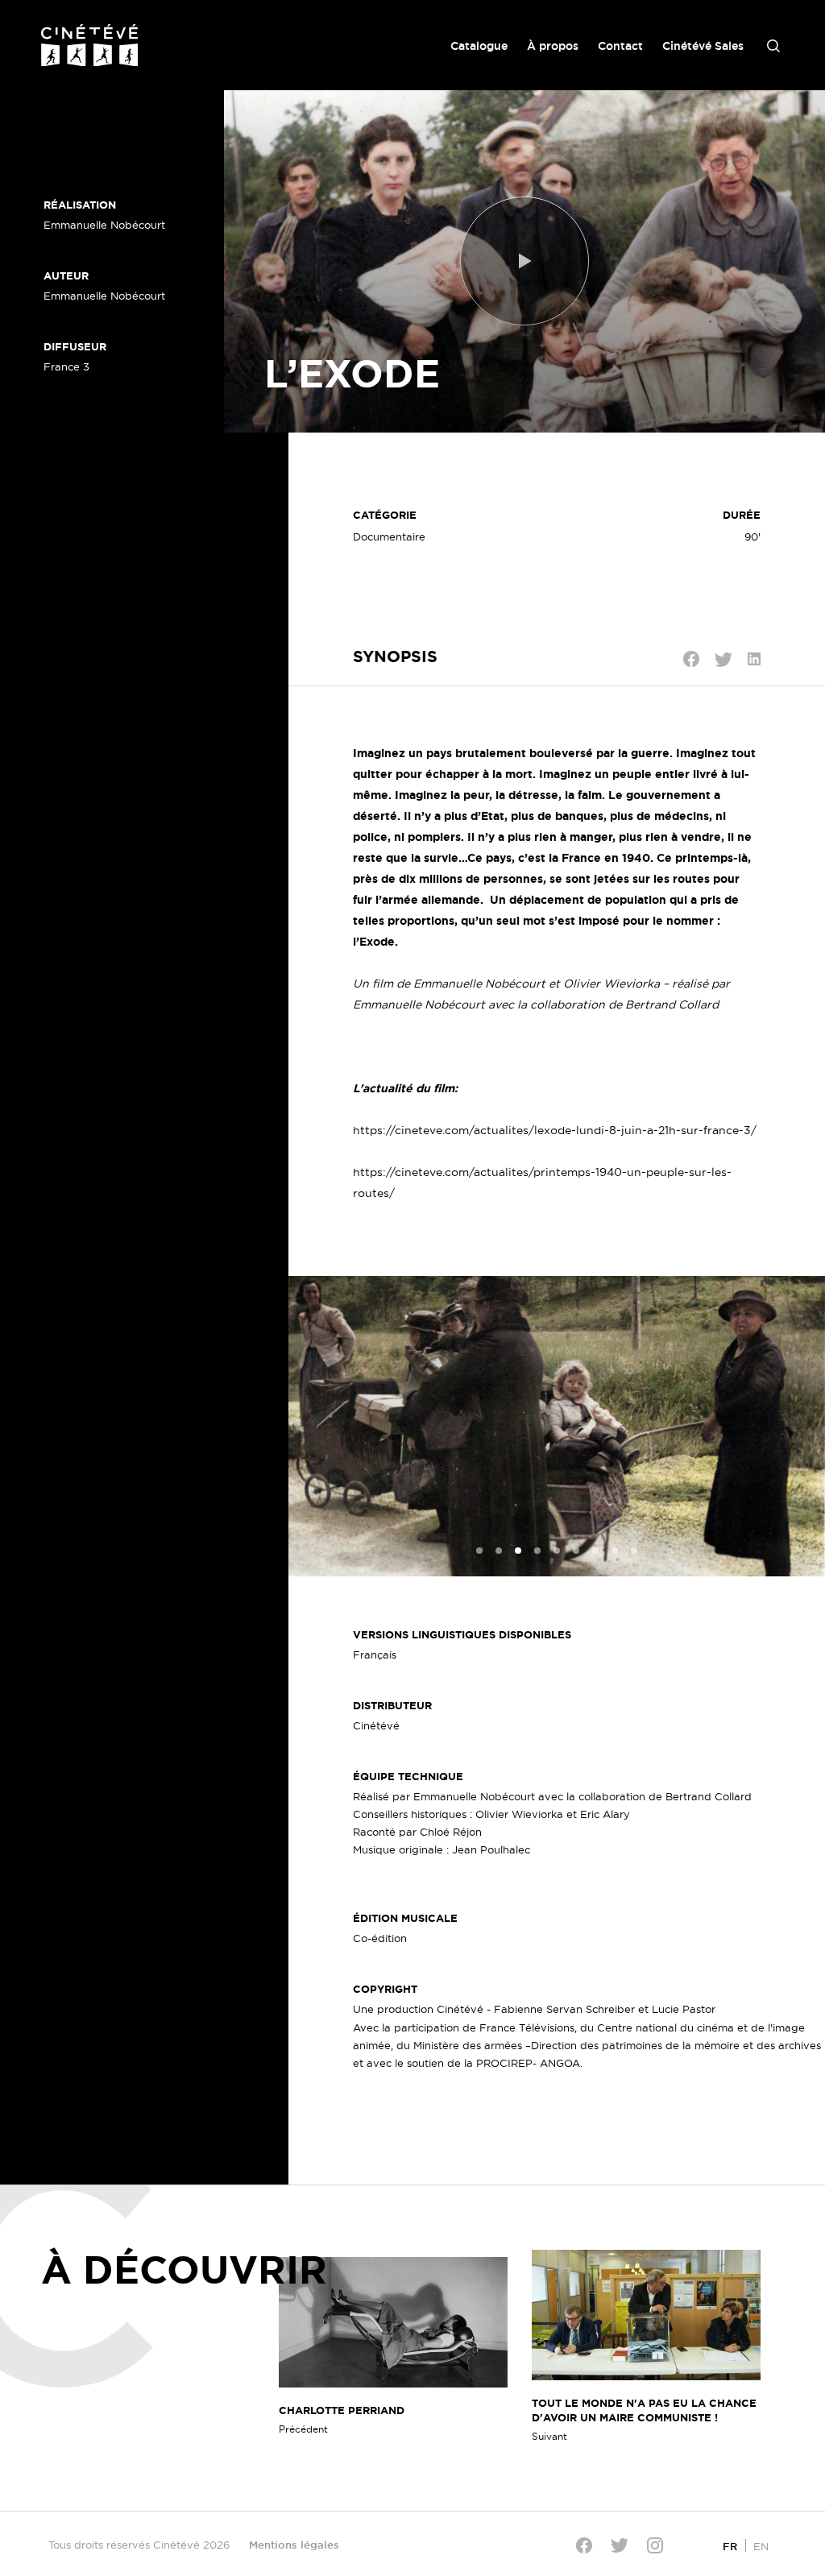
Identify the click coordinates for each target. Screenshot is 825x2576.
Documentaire (389, 536)
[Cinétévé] (89, 45)
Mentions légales (294, 2545)
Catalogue (479, 46)
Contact (620, 46)
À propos (553, 46)
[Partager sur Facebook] (691, 659)
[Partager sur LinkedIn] (754, 659)
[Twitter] (620, 2545)
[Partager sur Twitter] (723, 660)
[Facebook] (584, 2545)
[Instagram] (655, 2545)
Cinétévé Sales (703, 46)
